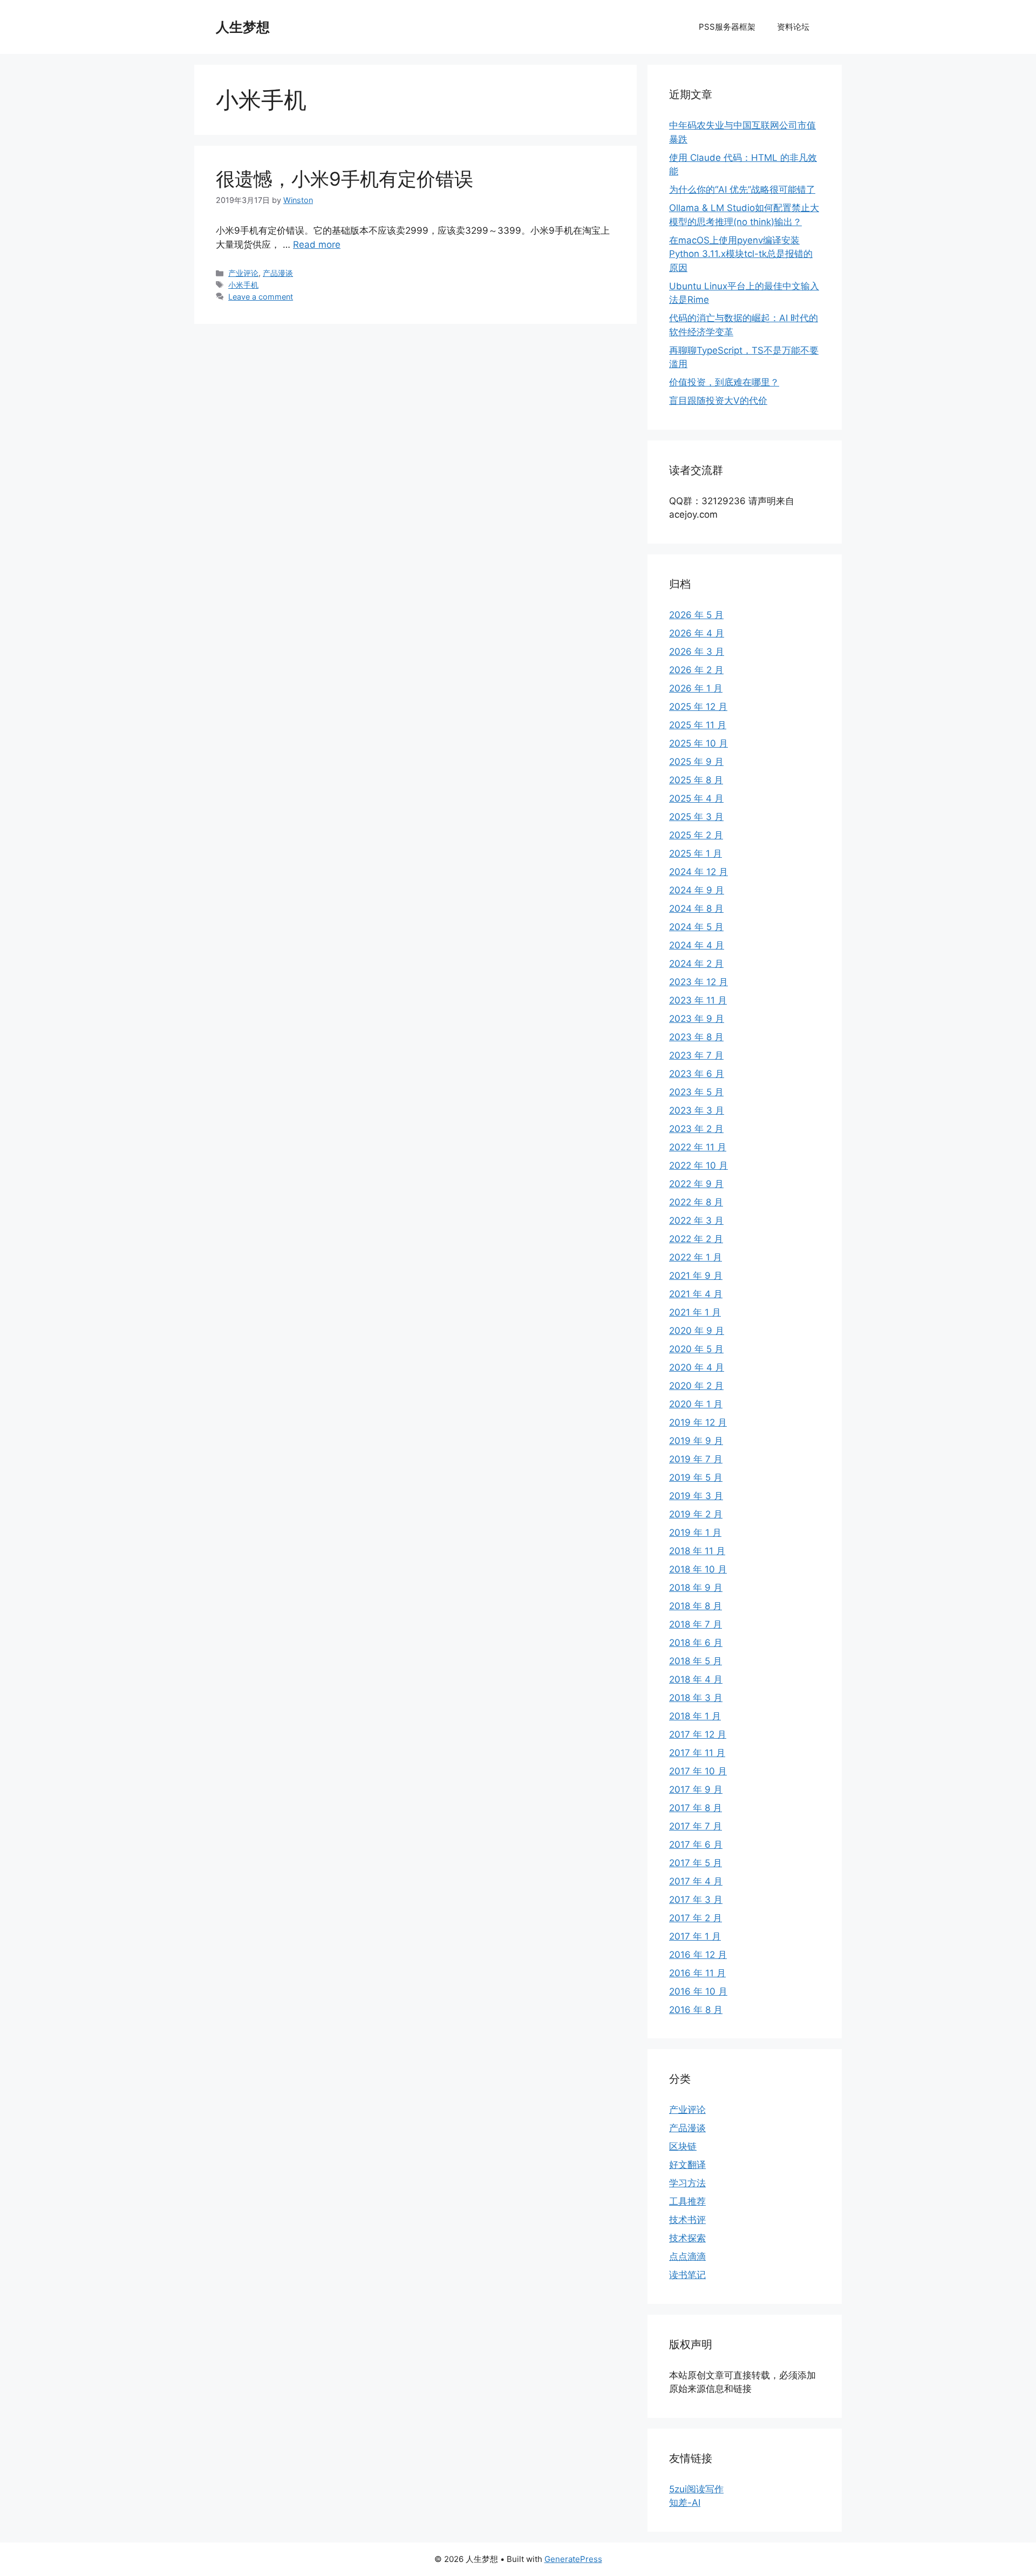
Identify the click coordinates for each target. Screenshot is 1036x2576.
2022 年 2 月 (696, 1239)
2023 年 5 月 (696, 1092)
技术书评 (687, 2220)
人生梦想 (243, 27)
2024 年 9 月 (697, 890)
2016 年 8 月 (696, 2010)
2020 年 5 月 (696, 1349)
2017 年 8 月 (696, 1808)
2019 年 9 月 (696, 1441)
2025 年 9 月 (696, 762)
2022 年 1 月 (696, 1257)
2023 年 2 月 (696, 1129)
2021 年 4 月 (696, 1294)
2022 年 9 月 (696, 1184)
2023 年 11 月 (698, 1000)
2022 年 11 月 (698, 1147)
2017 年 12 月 (698, 1734)
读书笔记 (687, 2275)
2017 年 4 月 (696, 1881)
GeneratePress (573, 2559)
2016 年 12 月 (698, 1955)
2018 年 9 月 (696, 1588)
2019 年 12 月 (698, 1422)
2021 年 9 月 (696, 1276)
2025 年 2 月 (696, 835)
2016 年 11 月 (697, 1973)
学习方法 (687, 2183)
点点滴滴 (687, 2256)
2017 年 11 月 (697, 1753)
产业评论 (243, 273)
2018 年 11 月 (697, 1551)
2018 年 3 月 (696, 1698)
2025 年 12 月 (698, 707)
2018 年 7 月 (696, 1624)
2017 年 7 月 (696, 1826)
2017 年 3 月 (696, 1900)
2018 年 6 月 (696, 1643)
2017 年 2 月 (696, 1918)
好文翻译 (687, 2165)
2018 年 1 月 (695, 1716)
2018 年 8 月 (696, 1606)
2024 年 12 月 (698, 872)
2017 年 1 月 (695, 1936)
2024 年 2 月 (696, 964)
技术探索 (687, 2238)
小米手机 (243, 285)
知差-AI (685, 2503)
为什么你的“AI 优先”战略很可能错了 (742, 189)
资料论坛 (793, 27)
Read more (317, 245)
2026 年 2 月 (696, 670)
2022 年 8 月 (696, 1202)
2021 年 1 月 (695, 1312)
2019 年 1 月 (695, 1533)
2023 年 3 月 (697, 1110)
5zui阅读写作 (696, 2489)
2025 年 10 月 (698, 743)
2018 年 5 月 (696, 1661)
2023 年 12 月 (698, 982)
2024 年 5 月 (696, 927)
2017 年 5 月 (696, 1863)
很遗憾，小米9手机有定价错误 (345, 179)
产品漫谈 (278, 273)
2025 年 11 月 (698, 725)
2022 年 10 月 (698, 1165)
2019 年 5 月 (696, 1477)
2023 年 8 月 (696, 1037)
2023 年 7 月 (696, 1055)
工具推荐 (687, 2201)
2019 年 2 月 (696, 1514)
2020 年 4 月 (697, 1367)
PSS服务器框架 (727, 27)
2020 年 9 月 (697, 1331)
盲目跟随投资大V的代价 (718, 401)
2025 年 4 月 (696, 798)
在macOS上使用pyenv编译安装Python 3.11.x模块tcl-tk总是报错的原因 (741, 254)
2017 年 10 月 (698, 1771)
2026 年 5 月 (696, 615)
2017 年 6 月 (696, 1845)
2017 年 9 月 (696, 1789)
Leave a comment (261, 297)
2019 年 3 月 (696, 1496)
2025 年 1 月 (696, 853)
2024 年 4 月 (697, 945)
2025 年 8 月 (696, 780)
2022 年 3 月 (696, 1221)
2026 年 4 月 (697, 633)
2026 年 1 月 (696, 688)
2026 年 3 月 (697, 652)
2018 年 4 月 (696, 1679)
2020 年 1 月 (696, 1404)
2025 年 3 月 (696, 817)
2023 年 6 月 (697, 1074)
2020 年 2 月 (696, 1386)
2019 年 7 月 (696, 1459)
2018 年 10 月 (698, 1569)
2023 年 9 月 (697, 1019)
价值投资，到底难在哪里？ (724, 382)
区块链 (683, 2146)
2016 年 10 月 (698, 1991)
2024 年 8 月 (696, 909)
